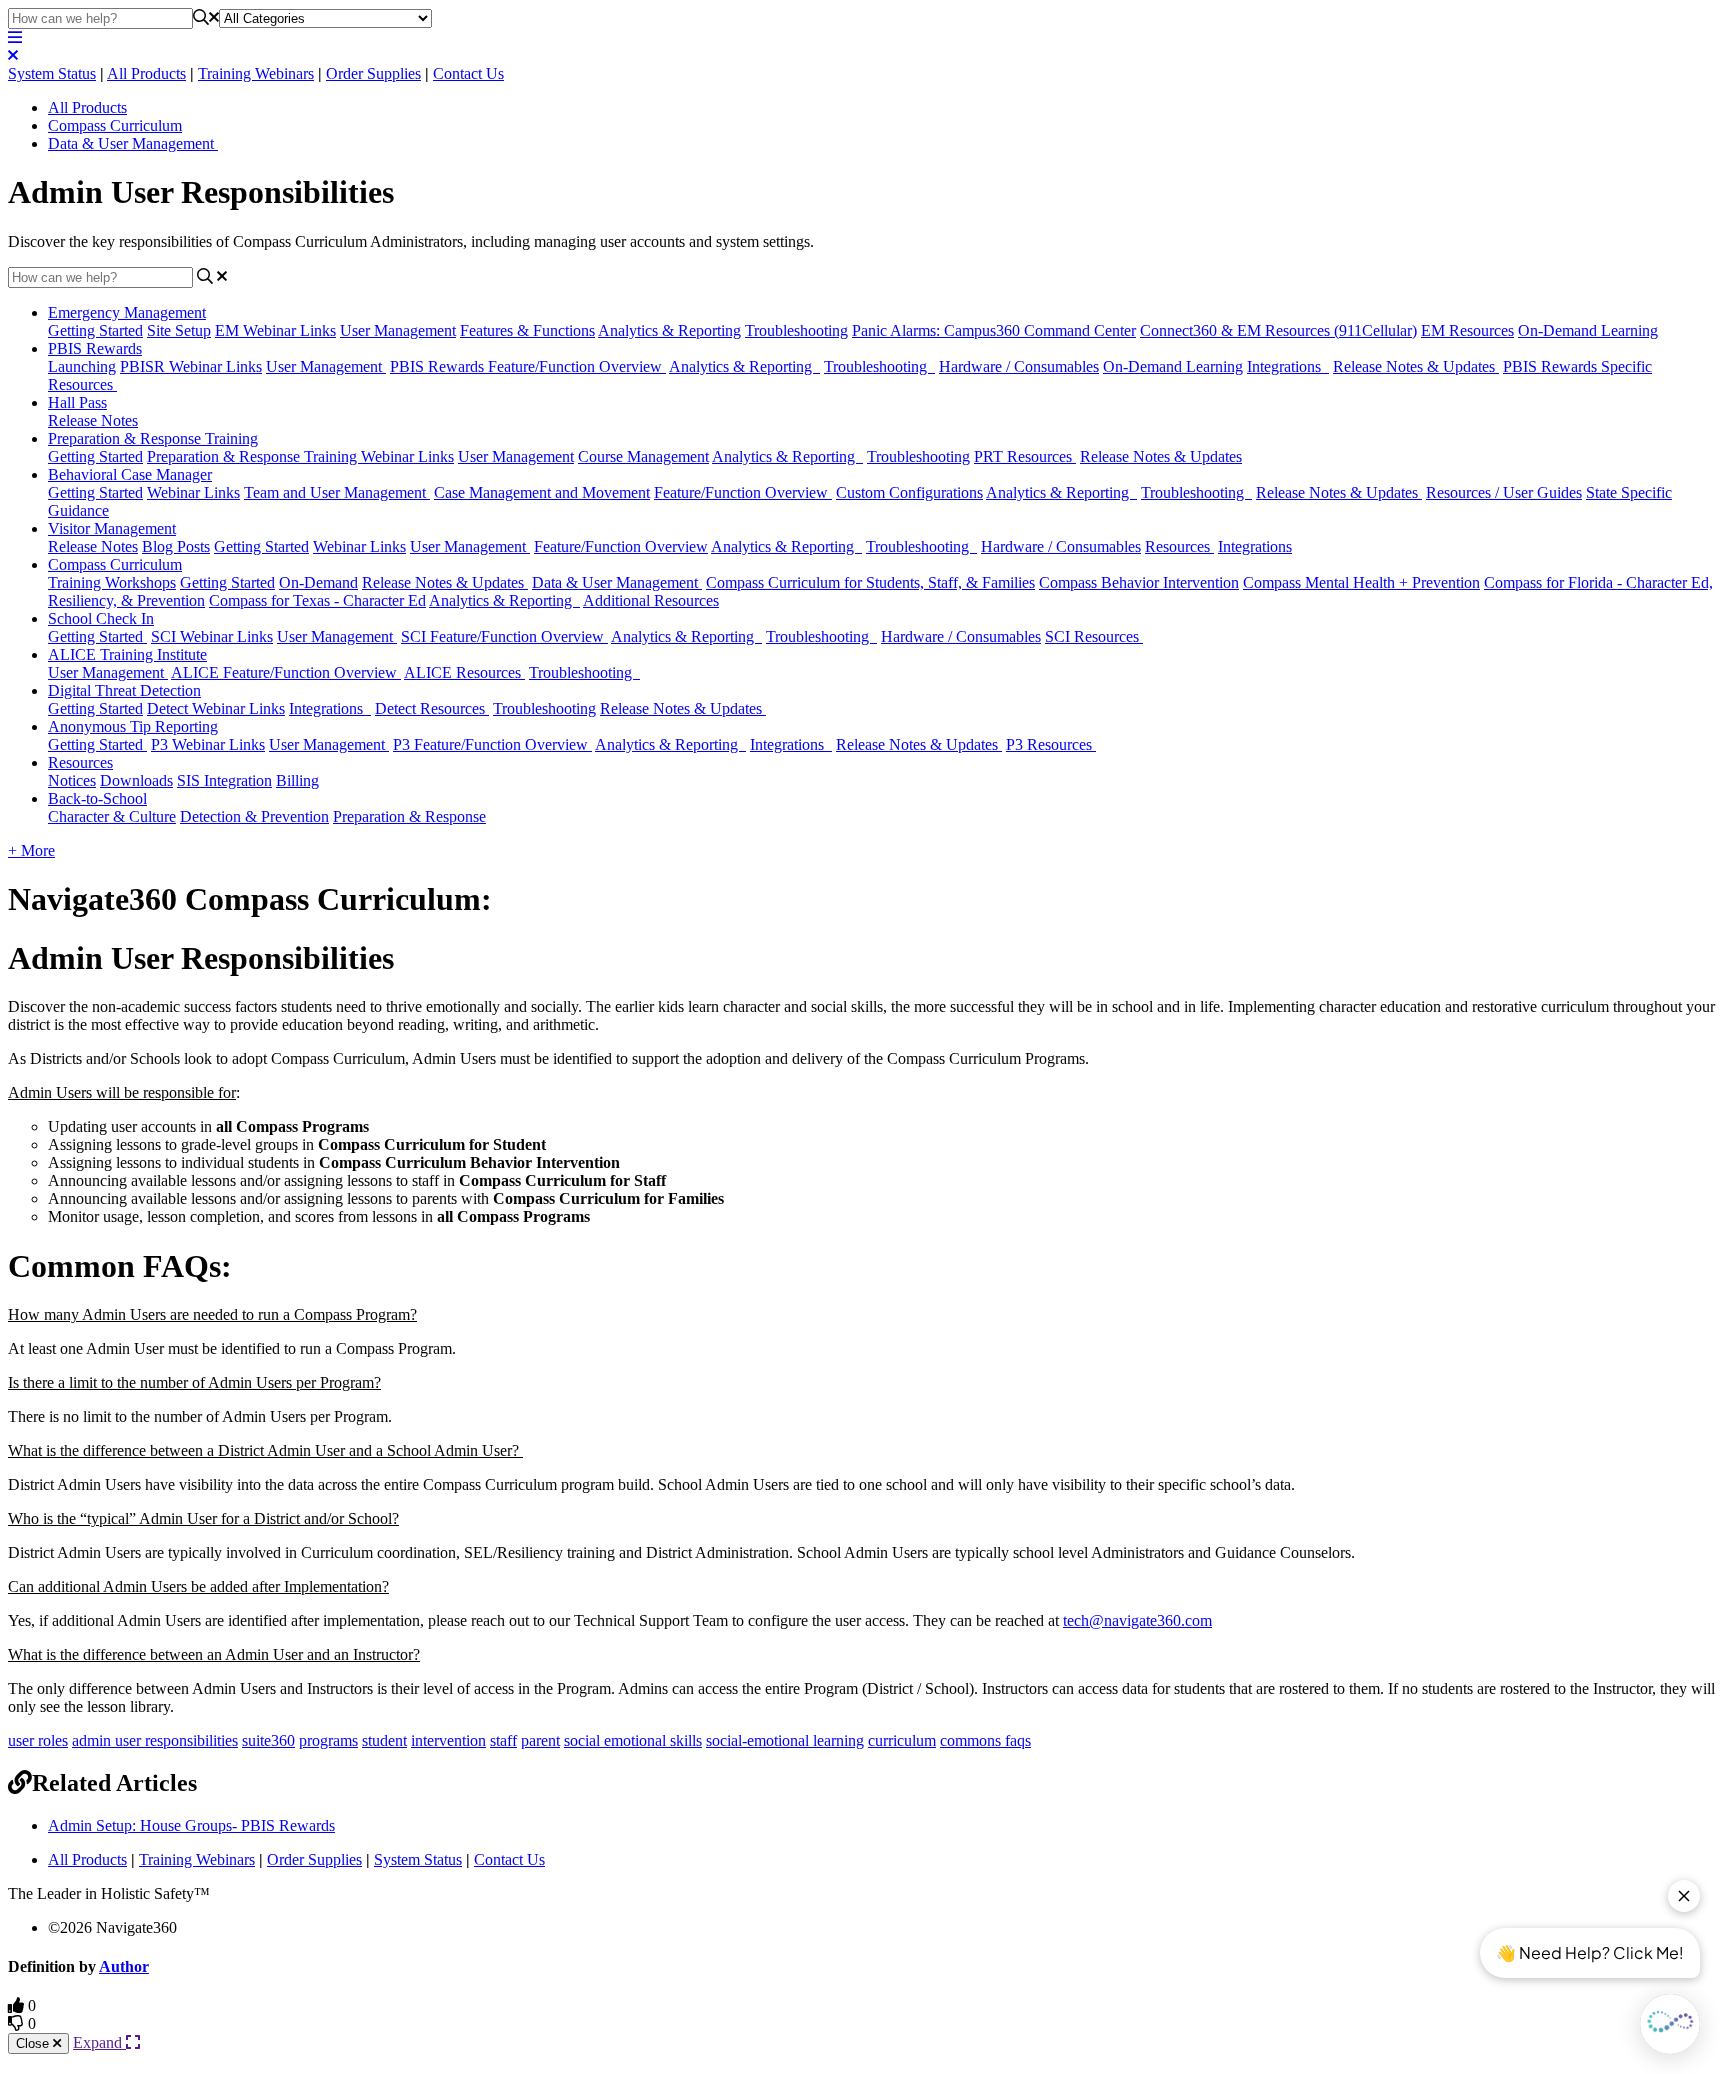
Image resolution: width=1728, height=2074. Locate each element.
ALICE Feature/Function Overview (286, 672)
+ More (31, 850)
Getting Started (95, 330)
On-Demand (318, 582)
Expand (99, 2042)
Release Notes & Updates (1416, 366)
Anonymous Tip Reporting (133, 726)
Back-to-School (97, 798)
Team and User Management (337, 492)
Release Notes (93, 420)
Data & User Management (133, 143)
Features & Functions (527, 330)
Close (34, 2043)
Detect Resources (432, 708)
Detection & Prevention (254, 816)
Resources (1179, 546)
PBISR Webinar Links (191, 366)
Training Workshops (112, 582)
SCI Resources (1094, 636)
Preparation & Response (409, 816)
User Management (398, 330)
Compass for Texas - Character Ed (317, 600)
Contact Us (468, 73)
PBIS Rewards (95, 348)
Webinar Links (193, 492)
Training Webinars (256, 73)
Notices (72, 780)
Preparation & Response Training (153, 438)
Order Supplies (373, 73)
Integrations (1288, 366)
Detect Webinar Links (216, 708)
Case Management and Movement (542, 492)
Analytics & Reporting (669, 330)
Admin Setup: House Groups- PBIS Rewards (191, 1825)
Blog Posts (176, 546)
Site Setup (179, 330)
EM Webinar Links (275, 330)
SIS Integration (224, 780)
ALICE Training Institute (127, 654)
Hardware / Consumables (1019, 366)
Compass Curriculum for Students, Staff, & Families (870, 582)
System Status (52, 73)
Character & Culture (112, 816)
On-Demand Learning (1588, 330)
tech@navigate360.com (1137, 1620)
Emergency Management (127, 312)
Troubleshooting (796, 330)
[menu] (15, 37)
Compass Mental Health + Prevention (1361, 582)
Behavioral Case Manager (130, 474)
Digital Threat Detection (124, 690)
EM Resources (1467, 330)
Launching (82, 366)
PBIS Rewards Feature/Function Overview (528, 366)
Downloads (136, 780)
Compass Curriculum (115, 125)
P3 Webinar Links (208, 744)
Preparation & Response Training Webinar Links (300, 456)
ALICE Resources (464, 672)
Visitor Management (112, 528)
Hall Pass (77, 402)
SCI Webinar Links (212, 636)
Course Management (643, 456)
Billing (297, 780)
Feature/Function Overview (743, 492)
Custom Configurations (909, 492)
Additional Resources (651, 600)
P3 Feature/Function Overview (492, 744)
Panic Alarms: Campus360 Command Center (994, 330)
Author (124, 1966)
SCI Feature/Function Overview (504, 636)
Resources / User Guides (1504, 492)
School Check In (101, 618)
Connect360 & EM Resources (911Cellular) (1278, 330)
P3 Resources (1051, 744)
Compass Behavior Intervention (1139, 582)
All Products (146, 73)
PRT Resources (1025, 456)
